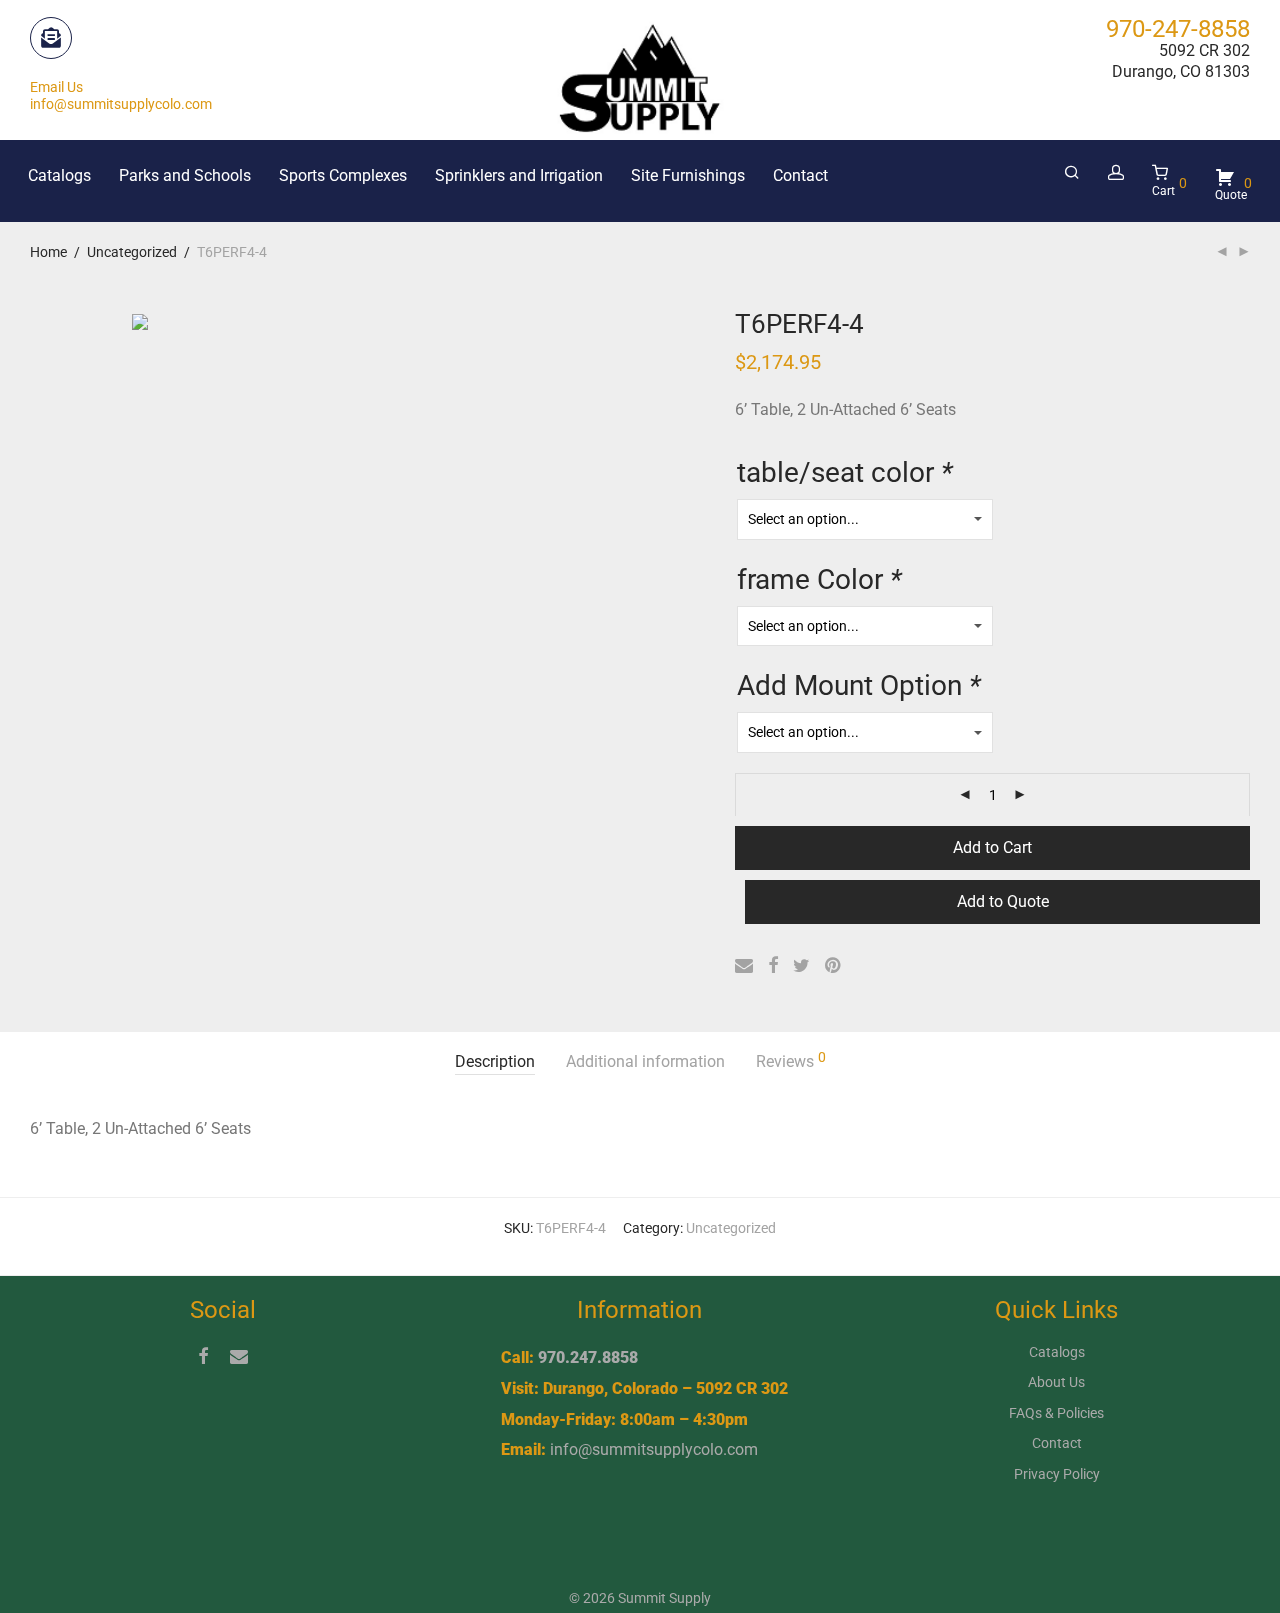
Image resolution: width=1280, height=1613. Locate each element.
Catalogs (59, 175)
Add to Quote (1003, 901)
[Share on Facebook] (773, 966)
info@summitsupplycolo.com (654, 1449)
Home (48, 252)
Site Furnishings (688, 175)
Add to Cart (992, 847)
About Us (1056, 1382)
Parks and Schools (185, 175)
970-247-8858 (1178, 29)
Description (495, 1061)
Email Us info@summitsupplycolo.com (121, 95)
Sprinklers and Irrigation (519, 175)
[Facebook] (203, 1355)
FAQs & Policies (1056, 1413)
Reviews (791, 1060)
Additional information (645, 1061)
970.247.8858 (588, 1357)
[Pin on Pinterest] (834, 966)
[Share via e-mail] (744, 966)
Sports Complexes (343, 175)
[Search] (1072, 173)
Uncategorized (132, 252)
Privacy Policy (1057, 1474)
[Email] (239, 1355)
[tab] (495, 1062)
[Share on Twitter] (801, 966)
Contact (800, 175)
